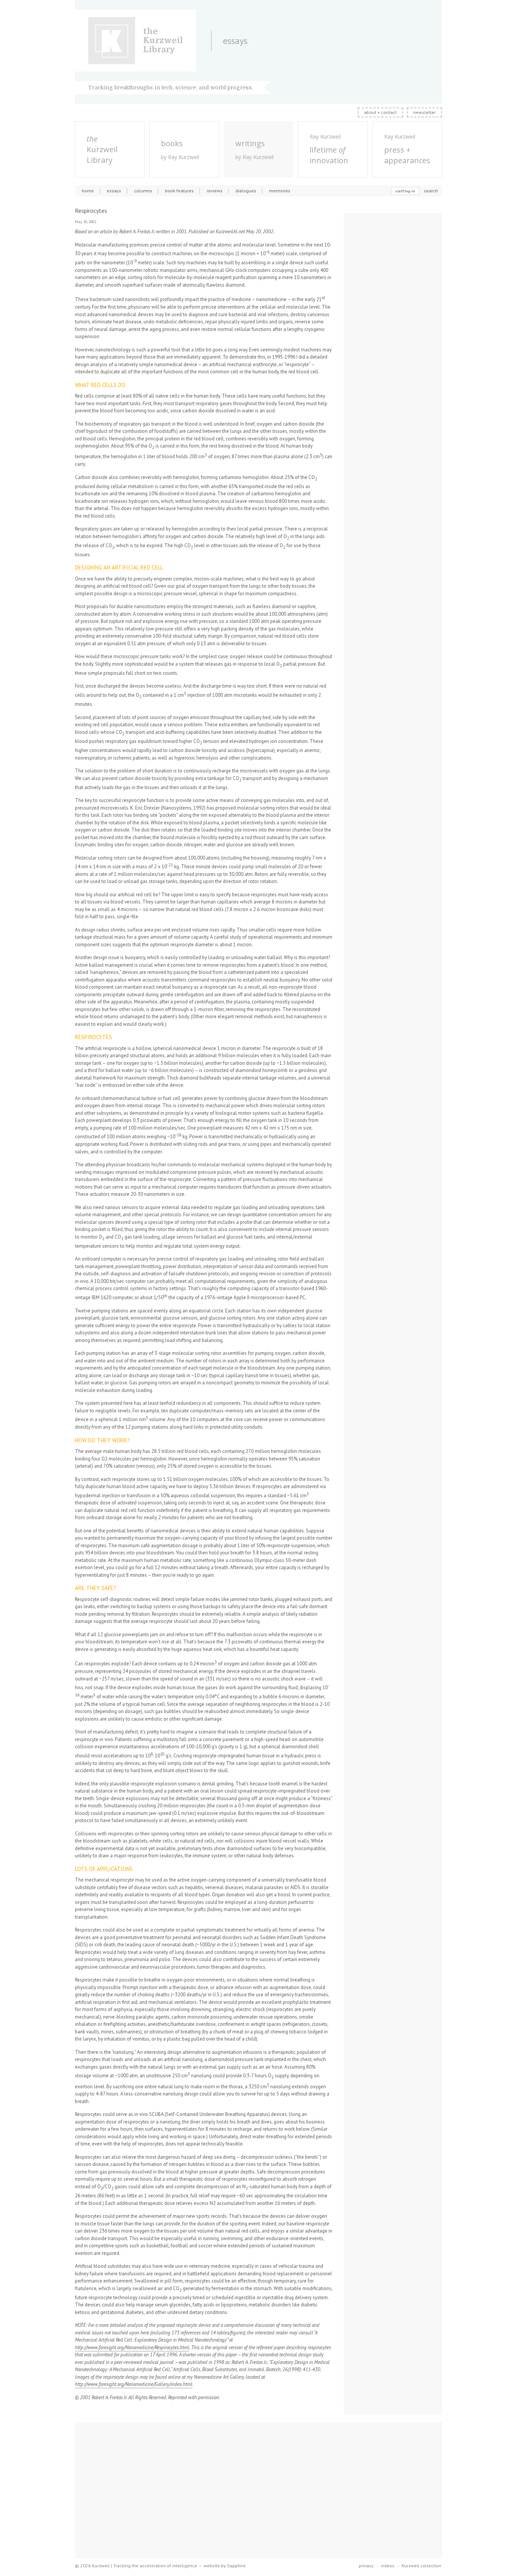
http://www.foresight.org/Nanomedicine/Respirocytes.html (132, 2347)
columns (143, 191)
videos (388, 2566)
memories (280, 191)
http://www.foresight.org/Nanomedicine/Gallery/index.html (134, 2384)
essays (114, 191)
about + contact (380, 112)
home (88, 191)
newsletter (424, 112)
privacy (366, 2566)
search (431, 191)
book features (179, 191)
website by (225, 2566)
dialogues (246, 191)
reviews (215, 191)
